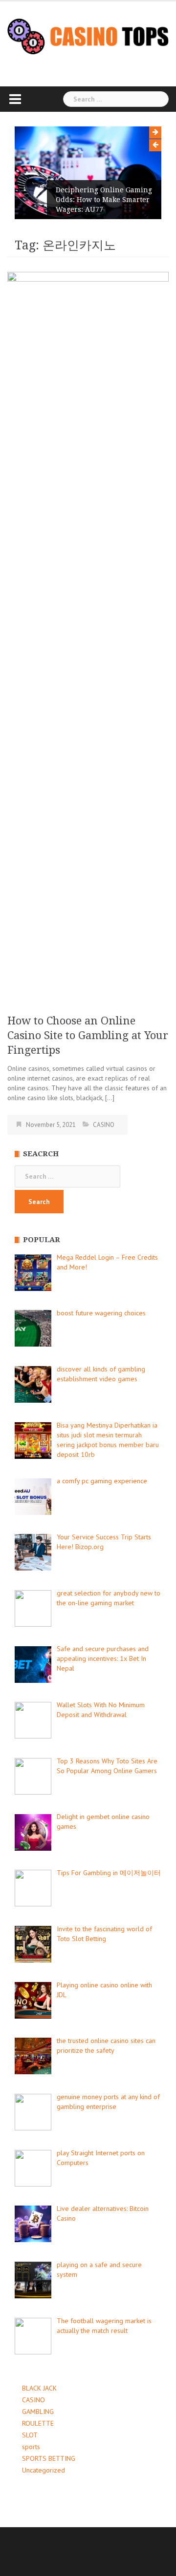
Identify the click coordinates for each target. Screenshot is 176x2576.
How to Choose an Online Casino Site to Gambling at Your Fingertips (88, 1035)
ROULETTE (38, 2423)
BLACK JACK (39, 2388)
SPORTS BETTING (49, 2458)
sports (31, 2447)
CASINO (104, 1125)
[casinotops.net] (88, 36)
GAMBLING (38, 2412)
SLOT (30, 2435)
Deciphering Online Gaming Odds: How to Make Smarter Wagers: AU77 (104, 200)
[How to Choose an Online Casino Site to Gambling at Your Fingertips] (88, 637)
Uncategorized (44, 2470)
